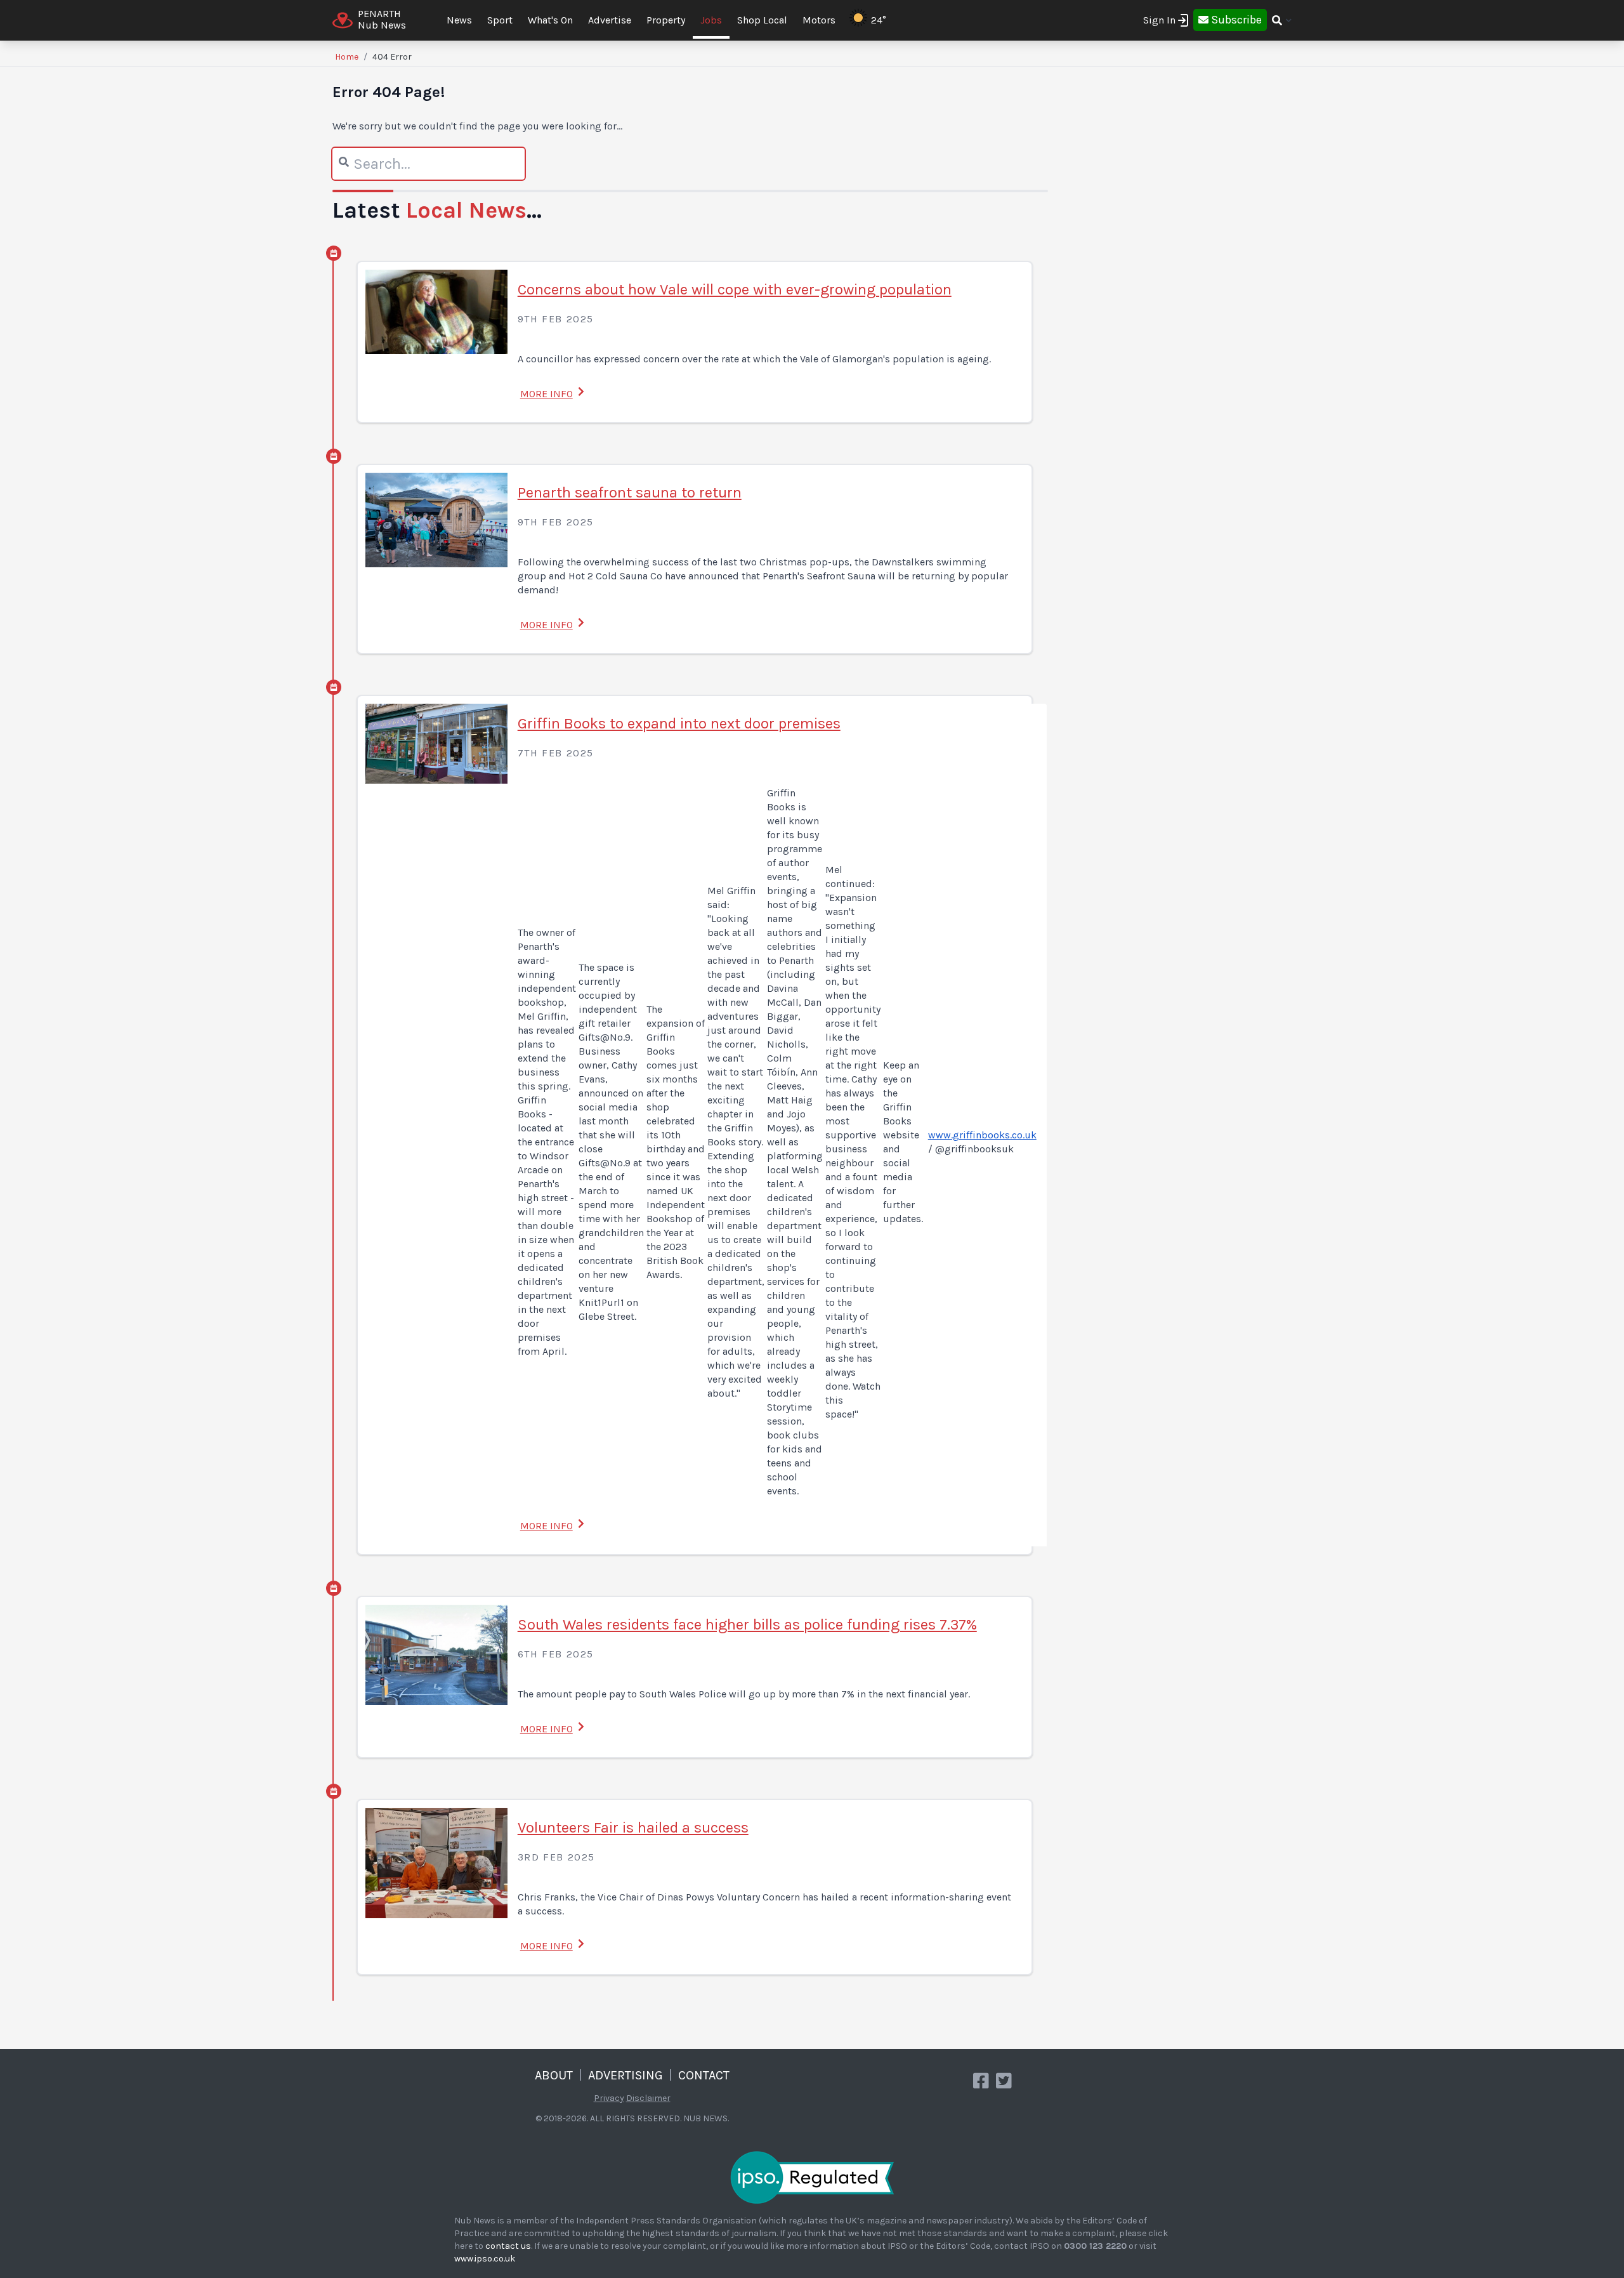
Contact (704, 2075)
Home (347, 57)
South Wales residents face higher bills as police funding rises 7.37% (747, 1624)
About (554, 2075)
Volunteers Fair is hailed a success (633, 1827)
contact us (508, 2246)
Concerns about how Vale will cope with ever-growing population (735, 289)
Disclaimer (648, 2098)
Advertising (625, 2075)
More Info (547, 394)
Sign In (1159, 20)
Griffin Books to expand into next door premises (679, 723)
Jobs (711, 20)
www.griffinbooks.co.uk (982, 1135)
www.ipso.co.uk (485, 2259)
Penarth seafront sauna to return (630, 492)
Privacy (609, 2098)
